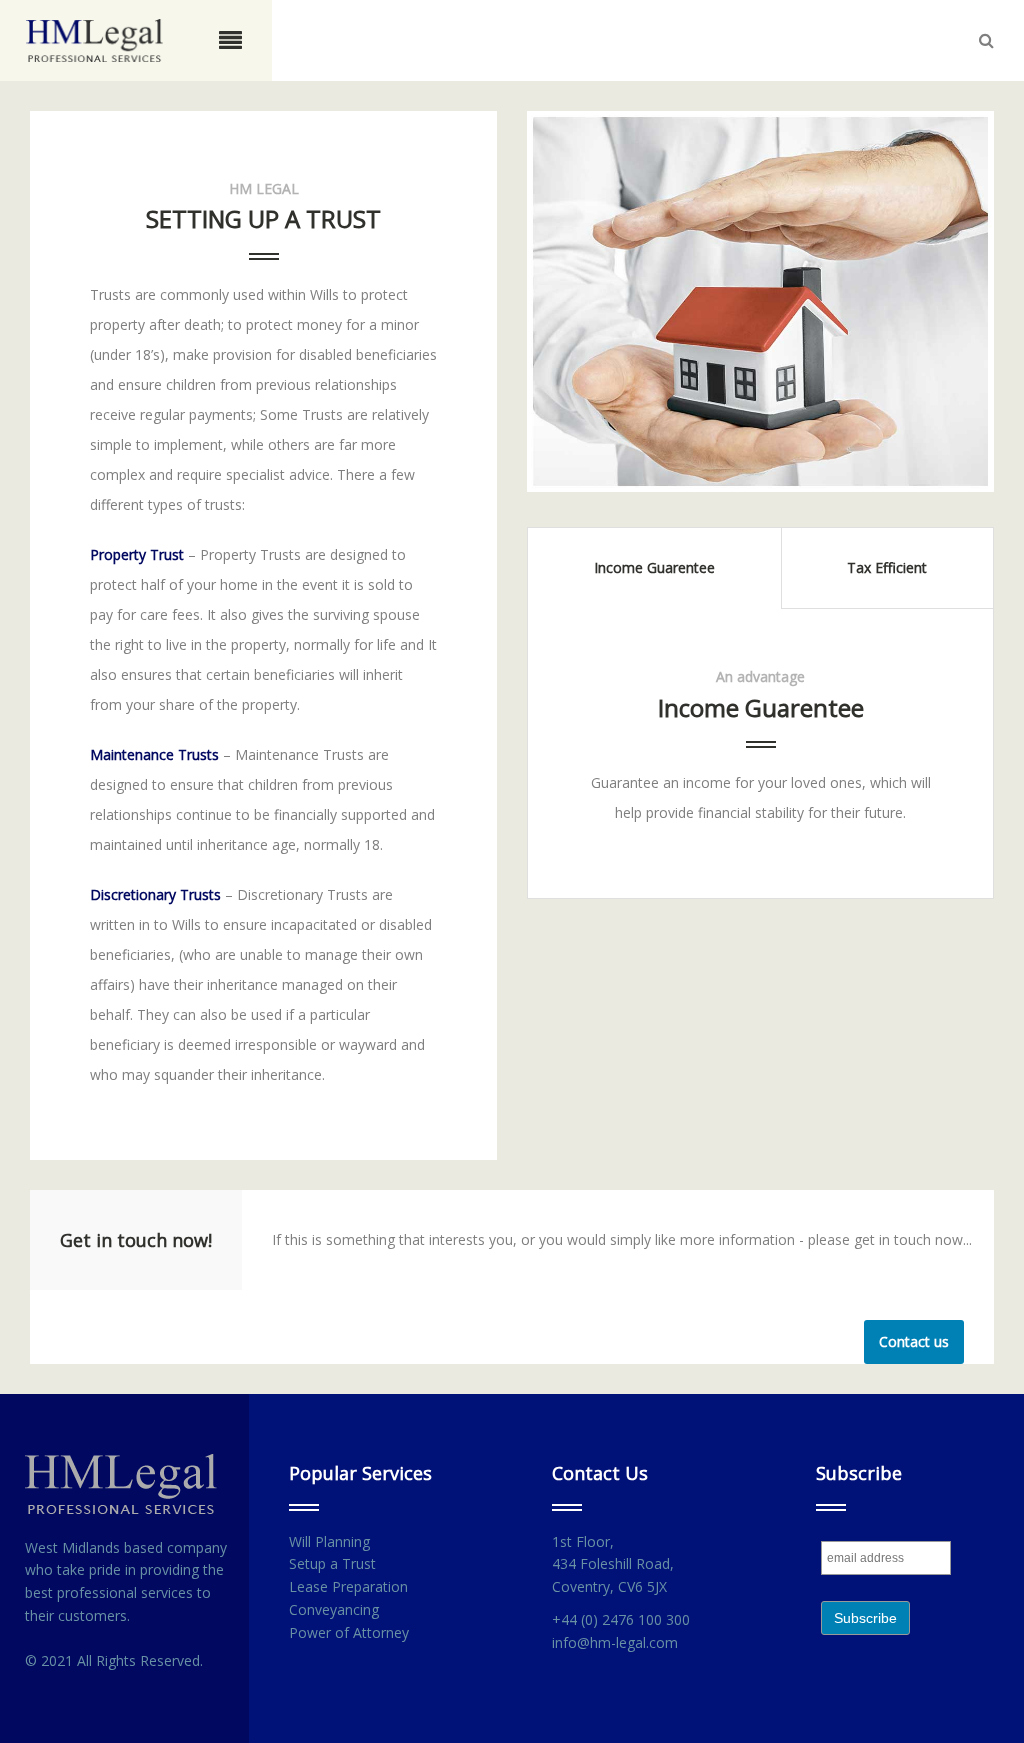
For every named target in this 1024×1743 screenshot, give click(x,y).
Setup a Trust (332, 1563)
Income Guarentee (654, 567)
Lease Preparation (348, 1586)
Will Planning (329, 1541)
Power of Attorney (349, 1632)
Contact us (914, 1341)
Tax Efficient (887, 567)
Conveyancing (334, 1609)
